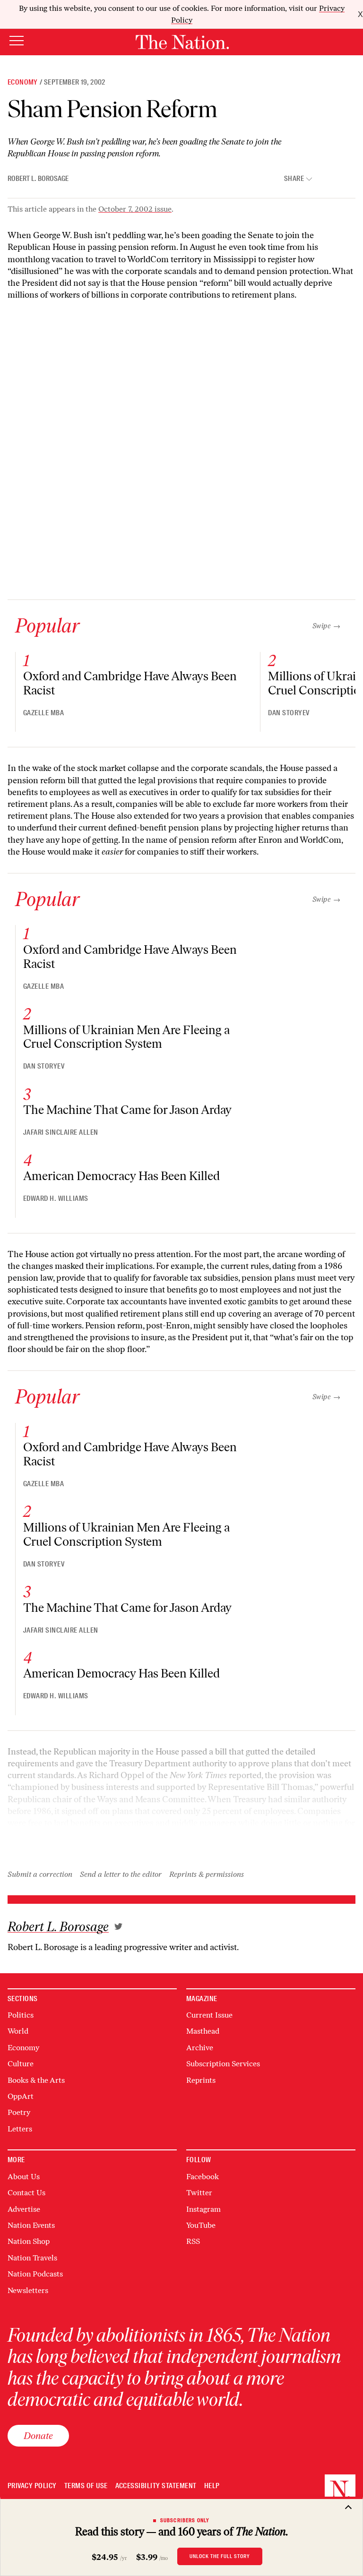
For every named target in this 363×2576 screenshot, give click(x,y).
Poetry (19, 2112)
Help (212, 2486)
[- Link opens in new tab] (118, 1926)
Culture (21, 2064)
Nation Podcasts (35, 2274)
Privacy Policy (32, 2486)
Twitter (199, 2193)
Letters (20, 2129)
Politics (21, 2015)
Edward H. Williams (56, 1198)
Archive (200, 2048)
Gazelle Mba (43, 713)
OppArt (21, 2096)
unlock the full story (220, 2556)
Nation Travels (32, 2258)
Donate (38, 2435)
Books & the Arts (36, 2080)
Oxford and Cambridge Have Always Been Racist (130, 683)
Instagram (203, 2209)
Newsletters (28, 2290)
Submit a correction (40, 1874)
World (18, 2031)
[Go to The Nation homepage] (182, 42)
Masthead (203, 2031)
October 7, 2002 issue (135, 209)
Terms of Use (86, 2486)
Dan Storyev (289, 713)
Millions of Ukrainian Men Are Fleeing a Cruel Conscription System (126, 1037)
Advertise (24, 2209)
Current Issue (209, 2015)
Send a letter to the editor (121, 1874)
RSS (193, 2241)
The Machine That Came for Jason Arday (127, 1110)
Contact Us (26, 2193)
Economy (23, 82)
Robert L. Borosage (38, 179)
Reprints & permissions (207, 1874)
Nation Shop (29, 2241)
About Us (24, 2177)
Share (294, 179)
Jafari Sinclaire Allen (61, 1132)
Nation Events (31, 2225)
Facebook (203, 2177)
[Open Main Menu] (17, 41)
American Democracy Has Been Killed (121, 1176)
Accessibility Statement (156, 2486)
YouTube (201, 2225)
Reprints (201, 2080)
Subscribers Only (185, 2520)
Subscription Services (223, 2064)
